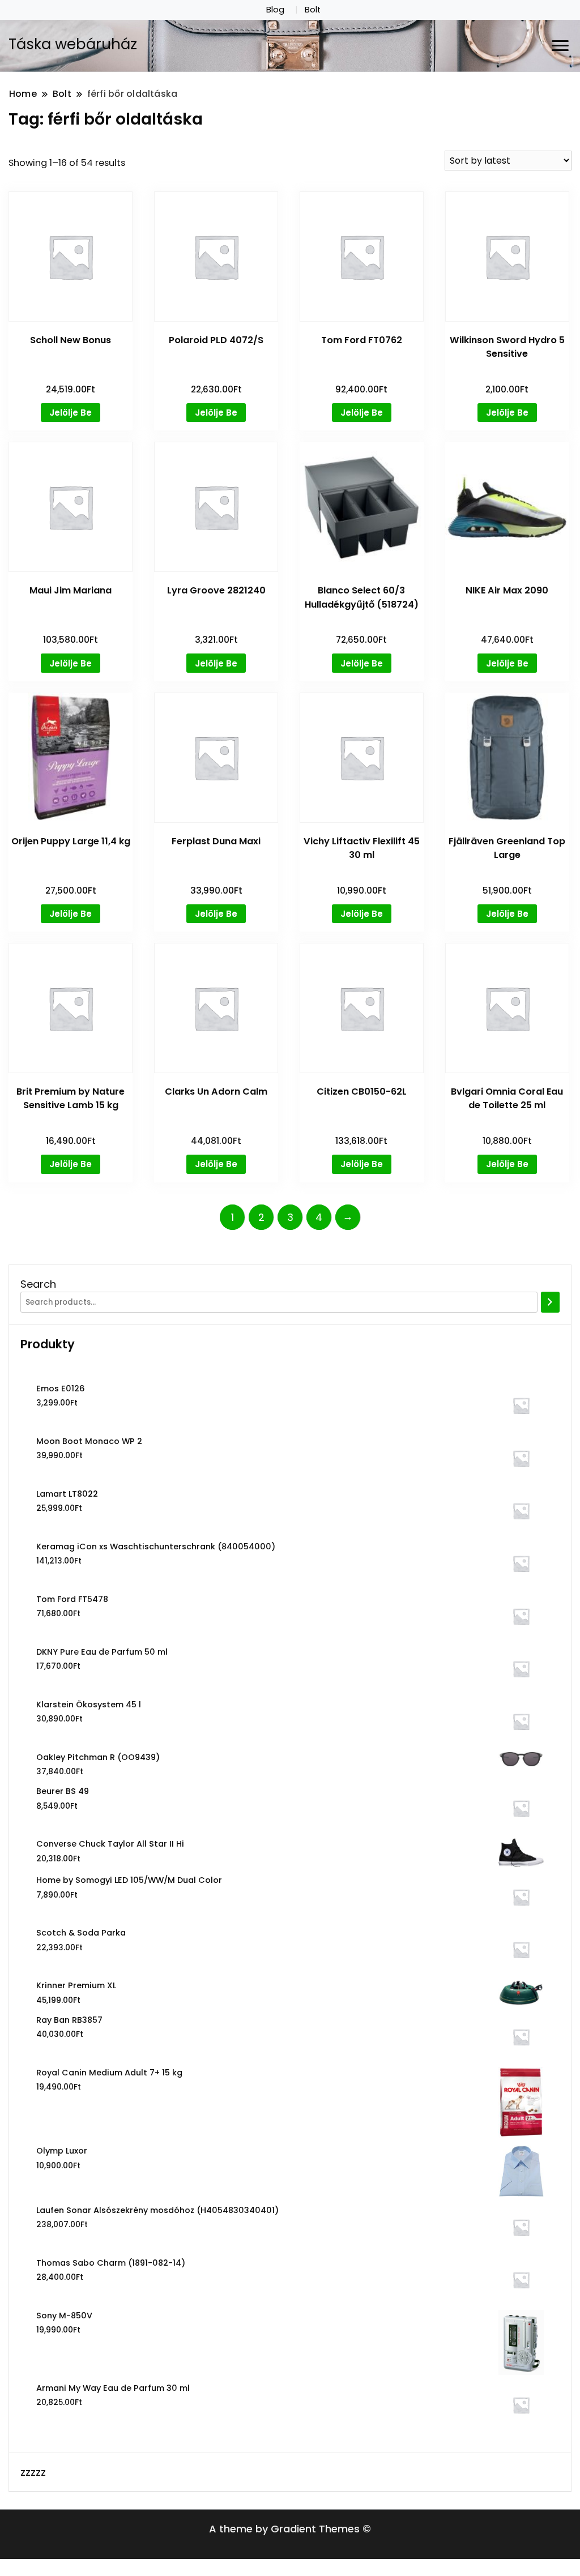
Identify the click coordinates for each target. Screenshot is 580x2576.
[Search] (550, 1302)
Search (38, 1284)
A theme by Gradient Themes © (290, 2529)
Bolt (313, 10)
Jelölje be (71, 413)
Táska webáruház (73, 44)
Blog (275, 10)
